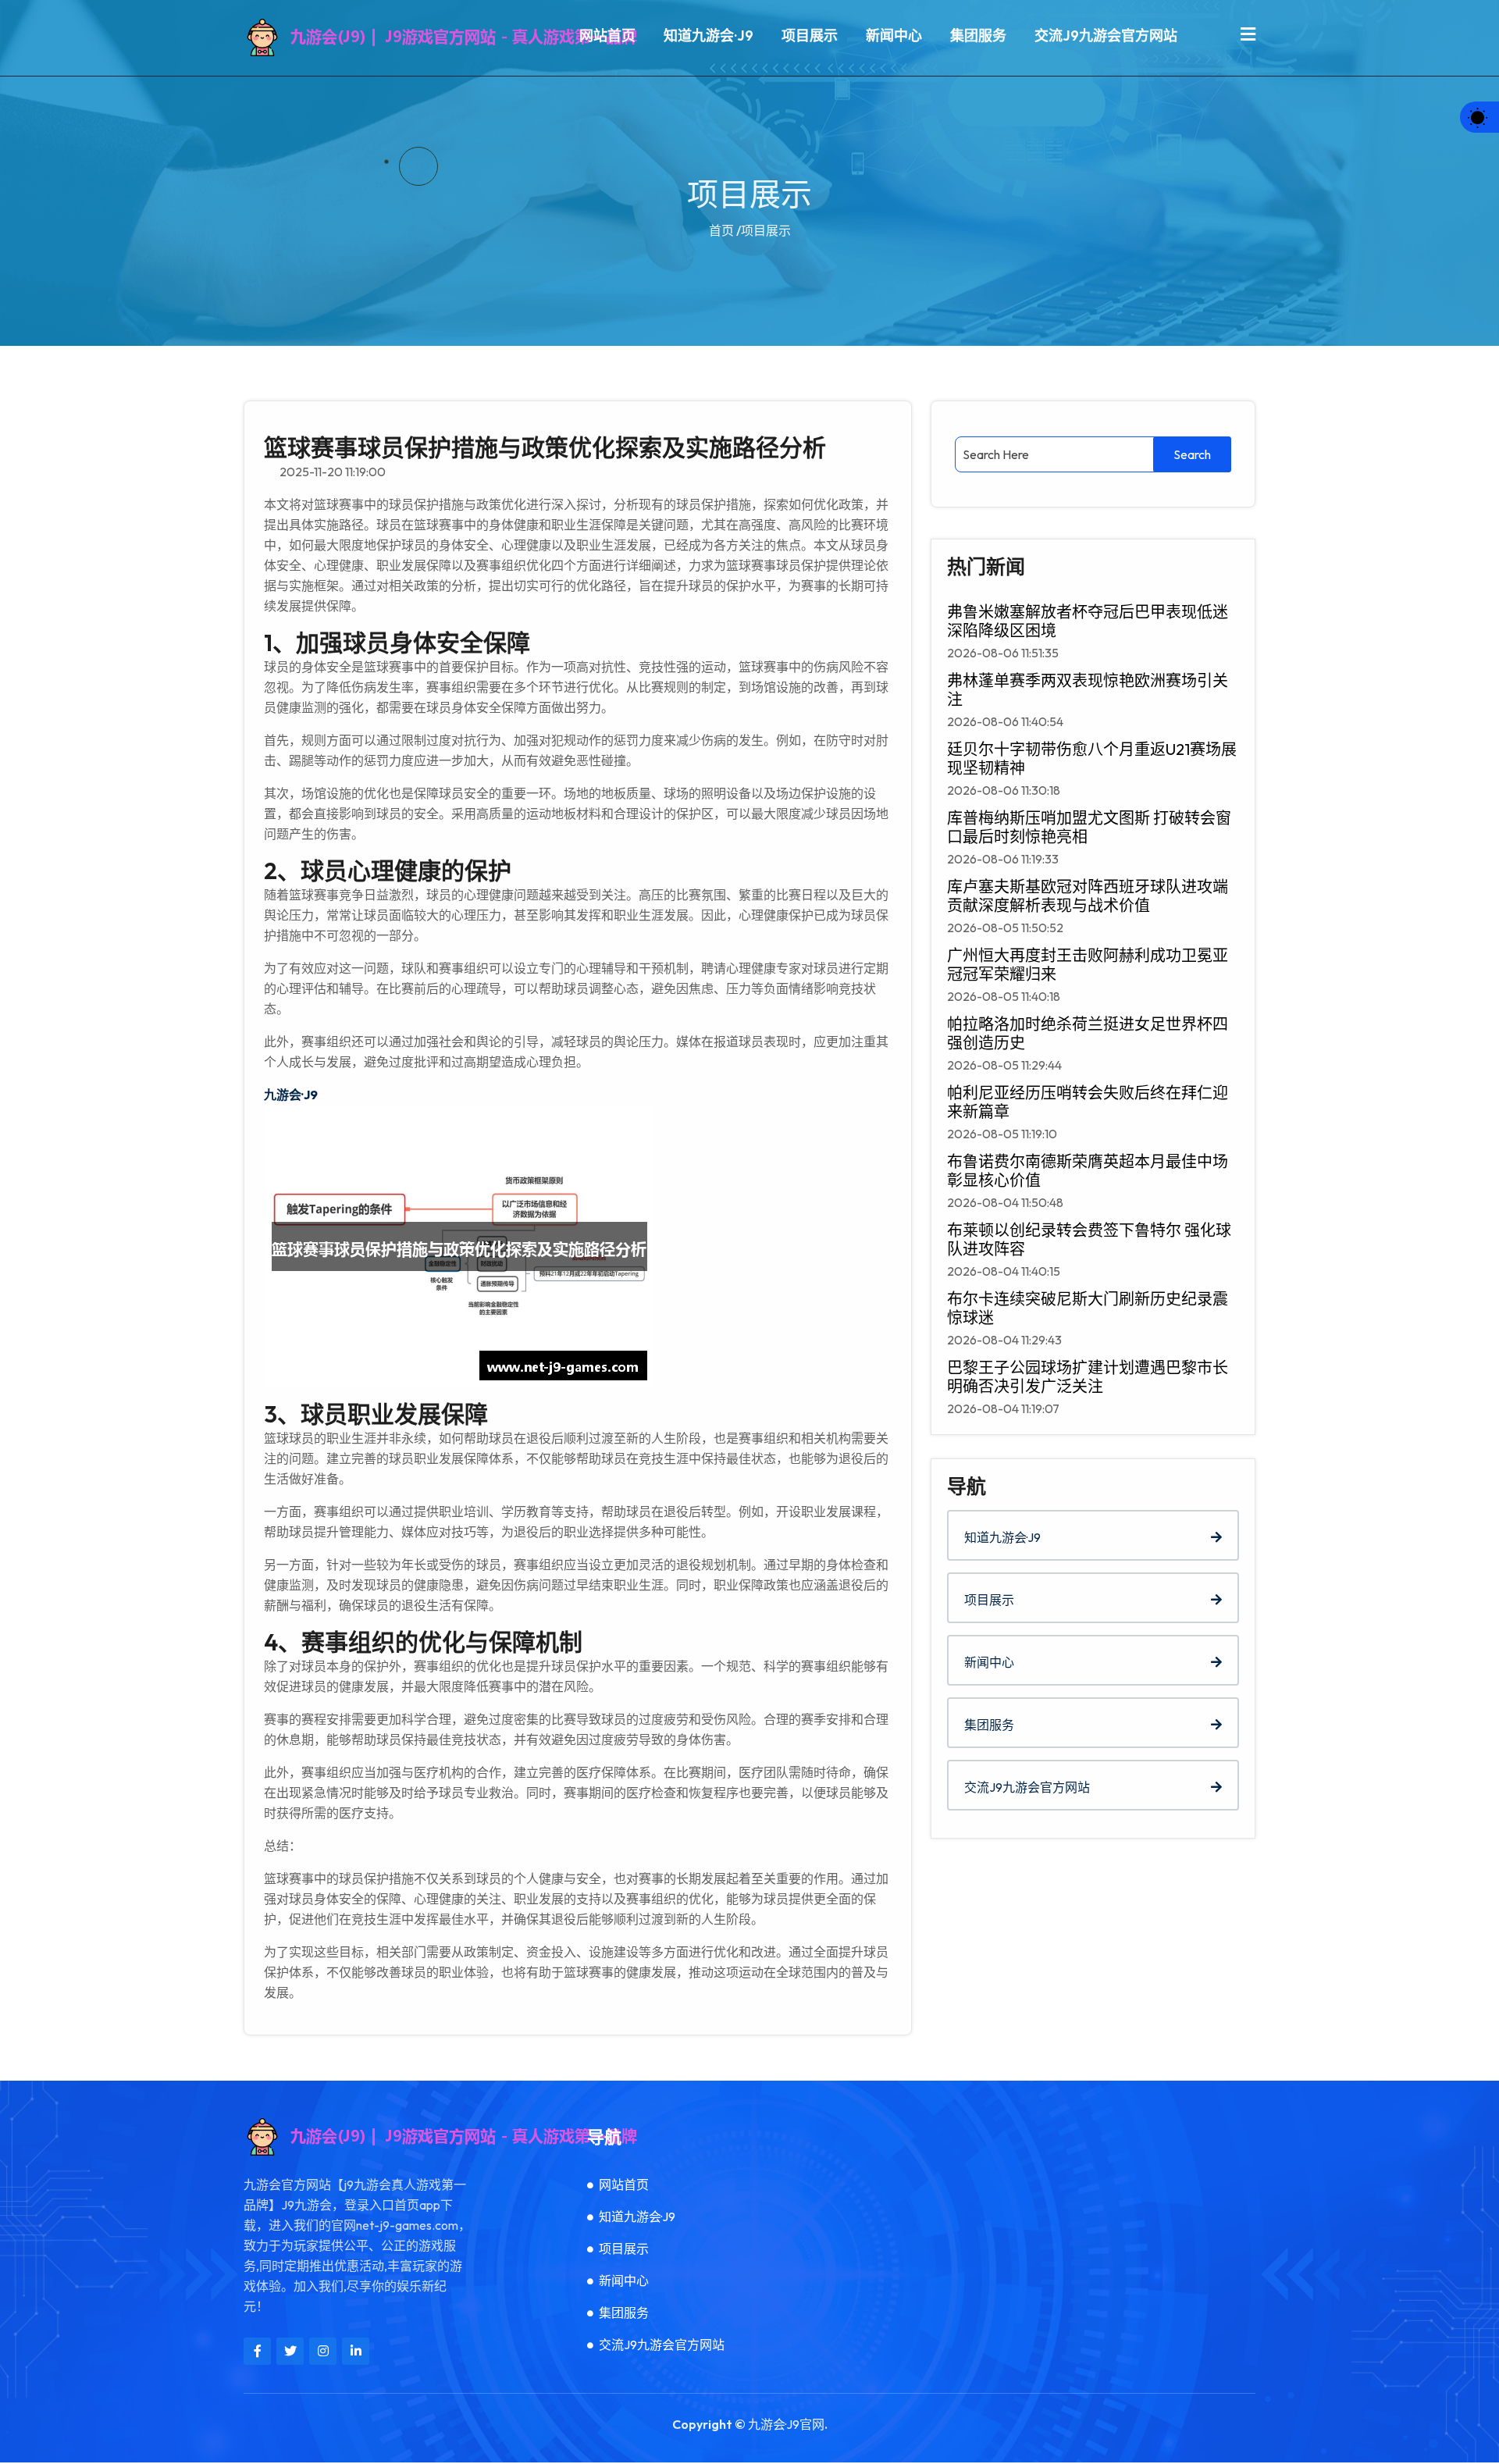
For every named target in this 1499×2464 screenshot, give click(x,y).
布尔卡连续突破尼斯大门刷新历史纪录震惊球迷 (1088, 1309)
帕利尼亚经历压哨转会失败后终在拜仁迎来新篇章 (1088, 1102)
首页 (721, 230)
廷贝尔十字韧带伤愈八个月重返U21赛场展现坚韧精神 (1092, 759)
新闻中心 (894, 36)
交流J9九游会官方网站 (1106, 36)
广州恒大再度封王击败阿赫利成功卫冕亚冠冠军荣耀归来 (1088, 965)
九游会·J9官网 (786, 2424)
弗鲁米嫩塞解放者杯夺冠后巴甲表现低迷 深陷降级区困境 (1088, 621)
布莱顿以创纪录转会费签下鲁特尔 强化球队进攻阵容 (1089, 1240)
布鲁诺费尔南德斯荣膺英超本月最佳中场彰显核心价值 (1088, 1171)
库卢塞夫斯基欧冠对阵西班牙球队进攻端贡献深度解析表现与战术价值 (1088, 896)
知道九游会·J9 (709, 36)
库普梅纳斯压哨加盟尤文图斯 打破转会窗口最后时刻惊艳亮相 (1089, 828)
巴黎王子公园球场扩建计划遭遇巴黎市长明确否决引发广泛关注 (1088, 1377)
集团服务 (978, 36)
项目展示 (810, 36)
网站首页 (607, 36)
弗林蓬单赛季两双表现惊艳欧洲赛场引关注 (1088, 690)
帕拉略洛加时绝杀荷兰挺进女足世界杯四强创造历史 (1088, 1034)
